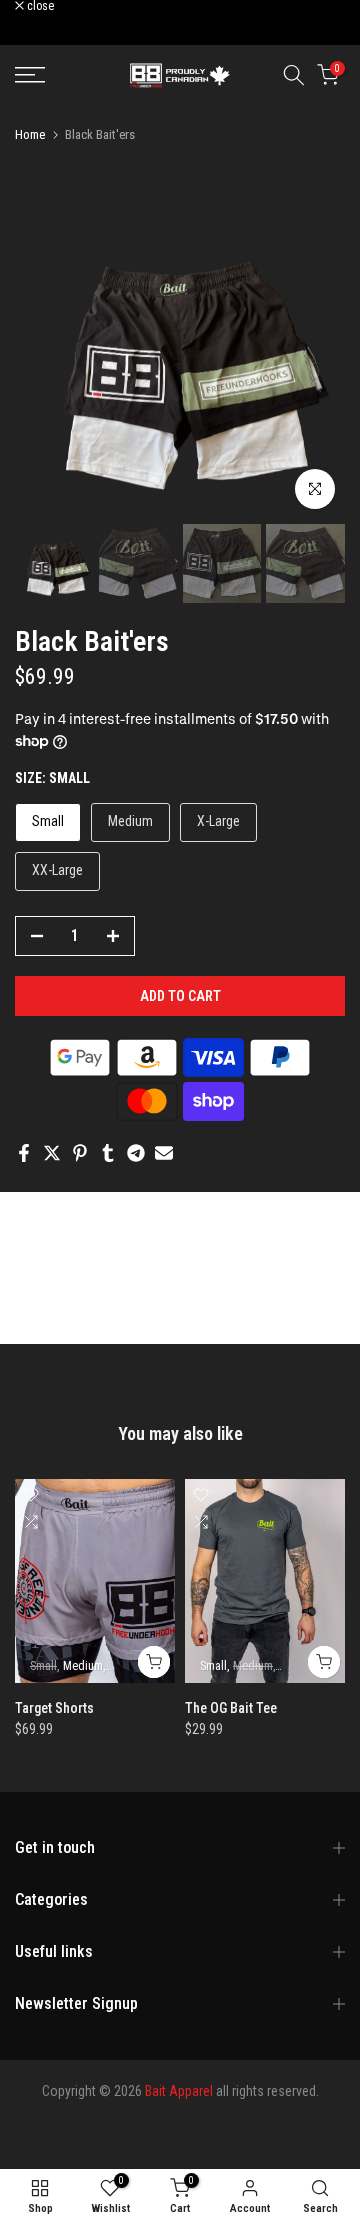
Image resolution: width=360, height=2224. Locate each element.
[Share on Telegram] (136, 1153)
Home (30, 134)
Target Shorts (54, 1708)
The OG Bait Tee (231, 1708)
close (39, 6)
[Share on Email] (164, 1153)
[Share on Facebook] (24, 1153)
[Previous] (30, 354)
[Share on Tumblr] (108, 1153)
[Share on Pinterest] (80, 1153)
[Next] (330, 354)
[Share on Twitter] (52, 1153)
